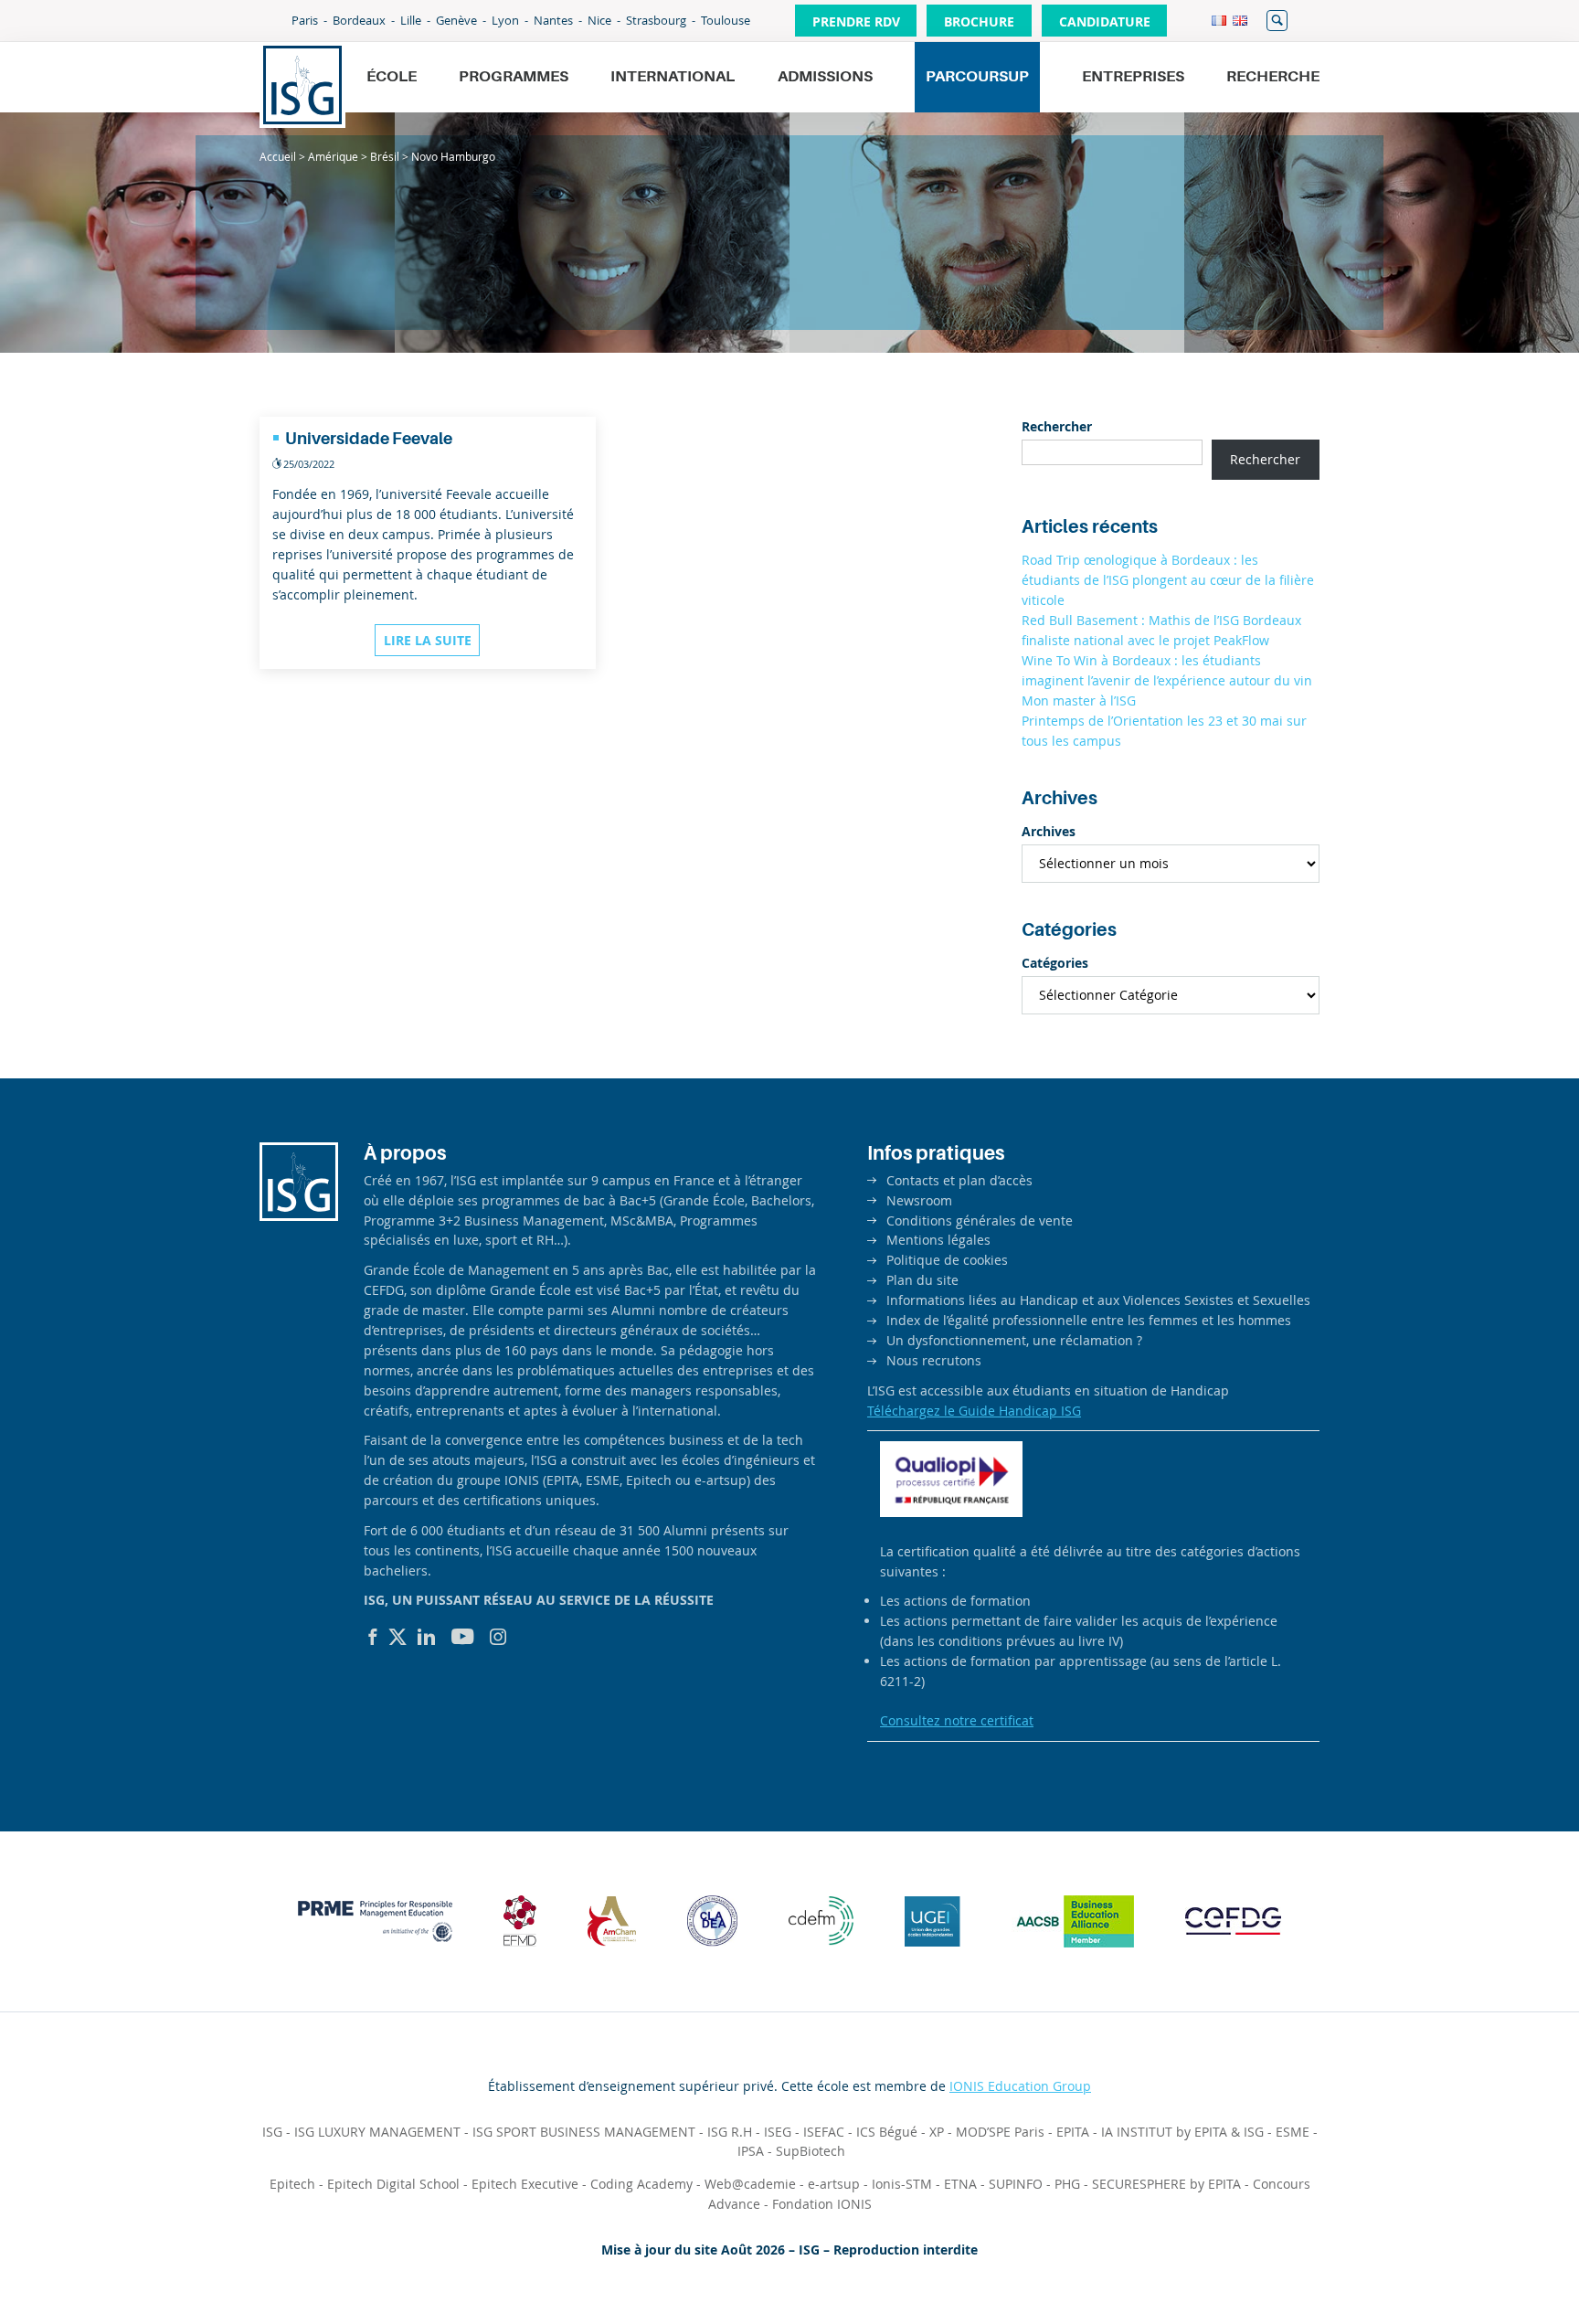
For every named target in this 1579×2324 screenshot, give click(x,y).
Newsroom (919, 1200)
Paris (305, 20)
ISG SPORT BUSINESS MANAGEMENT (584, 2132)
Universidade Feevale (369, 439)
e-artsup (834, 2184)
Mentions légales (938, 1240)
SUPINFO (1016, 2184)
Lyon (505, 20)
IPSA (751, 2151)
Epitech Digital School (393, 2184)
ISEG (778, 2132)
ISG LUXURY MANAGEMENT (377, 2132)
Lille (411, 20)
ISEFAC (824, 2132)
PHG (1067, 2184)
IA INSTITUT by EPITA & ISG (1182, 2132)
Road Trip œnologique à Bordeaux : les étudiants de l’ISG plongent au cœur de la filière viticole (1168, 580)
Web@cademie (750, 2184)
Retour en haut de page (1502, 2266)
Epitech (292, 2184)
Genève (456, 20)
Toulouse (726, 20)
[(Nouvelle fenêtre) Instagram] (498, 1637)
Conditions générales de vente (980, 1220)
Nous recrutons (934, 1360)
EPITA (1073, 2132)
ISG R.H (730, 2132)
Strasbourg (656, 20)
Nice (599, 20)
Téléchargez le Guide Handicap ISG (974, 1411)
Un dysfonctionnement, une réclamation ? (1014, 1340)
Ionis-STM (902, 2184)
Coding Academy (641, 2184)
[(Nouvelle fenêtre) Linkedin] (427, 1637)
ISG (272, 2132)
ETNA (960, 2184)
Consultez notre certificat (957, 1720)
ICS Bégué (887, 2132)
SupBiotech (811, 2151)
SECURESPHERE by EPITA (1166, 2184)
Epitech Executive (525, 2184)
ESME (1293, 2132)
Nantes (553, 20)
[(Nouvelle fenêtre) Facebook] (373, 1637)
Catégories (1055, 963)
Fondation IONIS (822, 2204)
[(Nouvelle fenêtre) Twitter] (397, 1637)
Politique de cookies (947, 1260)
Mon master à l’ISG (1079, 700)
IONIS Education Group (1020, 2086)
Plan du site (922, 1280)
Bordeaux (359, 20)
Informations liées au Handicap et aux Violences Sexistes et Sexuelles (1098, 1300)
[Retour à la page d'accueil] (302, 85)
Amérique (333, 156)
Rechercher (1277, 21)
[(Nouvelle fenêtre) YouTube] (463, 1637)
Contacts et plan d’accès (959, 1180)
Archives (1049, 831)
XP (937, 2132)
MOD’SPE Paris (1000, 2132)
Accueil (278, 156)
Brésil (385, 156)
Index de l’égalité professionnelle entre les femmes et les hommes (1089, 1320)
